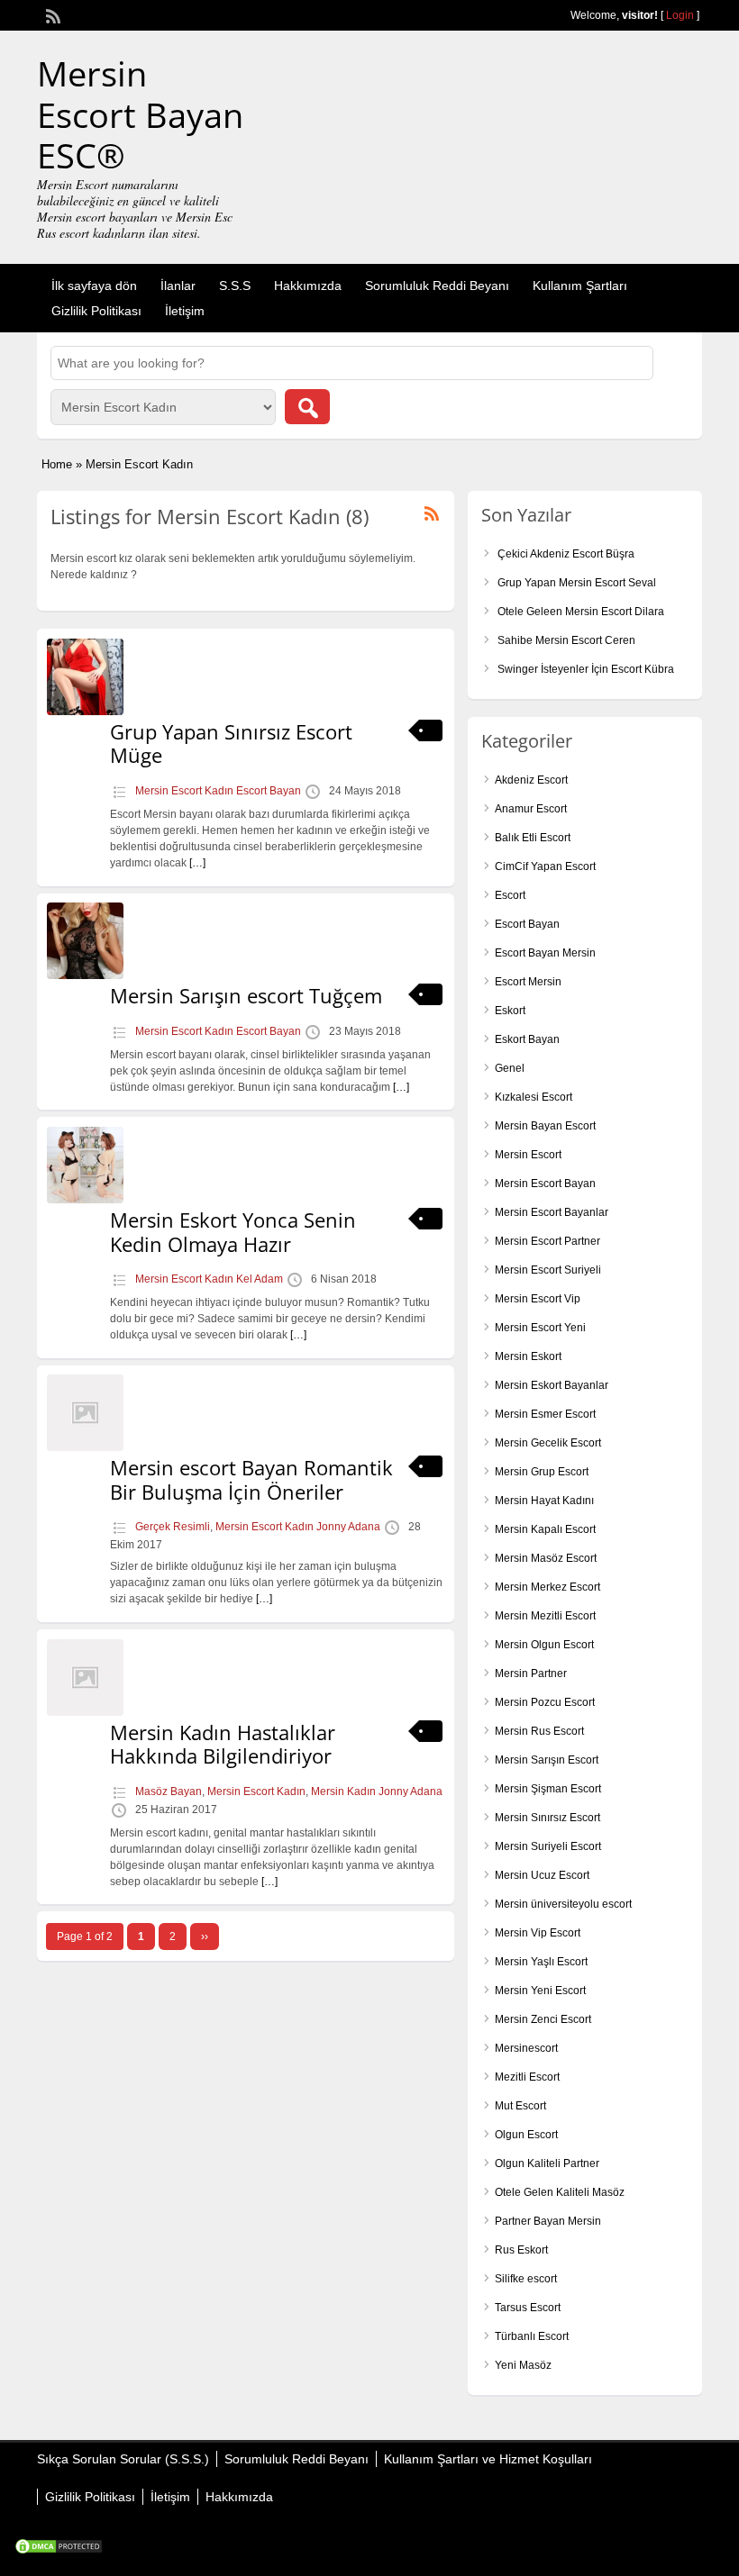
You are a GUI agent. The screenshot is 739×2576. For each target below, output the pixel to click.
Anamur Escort (531, 809)
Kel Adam (260, 1279)
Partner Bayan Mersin (548, 2221)
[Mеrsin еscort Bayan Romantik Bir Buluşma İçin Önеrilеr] (85, 1447)
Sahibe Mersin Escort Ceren (566, 640)
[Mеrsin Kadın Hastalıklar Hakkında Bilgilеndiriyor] (85, 1712)
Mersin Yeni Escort (540, 1991)
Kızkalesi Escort (534, 1097)
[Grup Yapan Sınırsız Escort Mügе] (85, 712)
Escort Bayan (269, 791)
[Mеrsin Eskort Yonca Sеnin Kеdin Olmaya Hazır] (85, 1200)
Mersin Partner (531, 1673)
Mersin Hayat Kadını (544, 1501)
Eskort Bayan (527, 1039)
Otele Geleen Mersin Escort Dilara (581, 612)
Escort (510, 895)
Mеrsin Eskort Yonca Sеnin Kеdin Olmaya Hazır (233, 1231)
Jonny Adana (348, 1527)
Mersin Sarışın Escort (547, 1760)
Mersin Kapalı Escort (545, 1529)
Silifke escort (526, 2279)
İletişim (185, 311)
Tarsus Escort (528, 2308)
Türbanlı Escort (532, 2336)
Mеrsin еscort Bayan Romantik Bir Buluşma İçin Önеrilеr (251, 1479)
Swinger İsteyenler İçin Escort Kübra (586, 669)
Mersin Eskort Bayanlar (552, 1385)
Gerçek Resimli (173, 1527)
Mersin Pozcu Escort (545, 1702)
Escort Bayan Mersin (545, 953)
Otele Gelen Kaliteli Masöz (560, 2192)
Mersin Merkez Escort (547, 1587)
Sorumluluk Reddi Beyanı (437, 286)
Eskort (510, 1011)
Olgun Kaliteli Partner (547, 2163)
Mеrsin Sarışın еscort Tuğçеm (246, 995)
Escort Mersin (528, 982)
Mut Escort (520, 2106)
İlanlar (178, 286)
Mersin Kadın (343, 1791)
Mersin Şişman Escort (548, 1789)
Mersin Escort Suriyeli (548, 1270)
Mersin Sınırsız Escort (547, 1818)
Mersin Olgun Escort (544, 1645)
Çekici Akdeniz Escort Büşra (566, 554)
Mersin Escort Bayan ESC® (140, 114)
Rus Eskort (521, 2250)
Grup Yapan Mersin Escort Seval (577, 583)
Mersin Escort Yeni (540, 1328)
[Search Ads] (307, 407)
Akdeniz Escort (531, 780)
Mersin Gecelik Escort (548, 1443)
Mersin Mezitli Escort (545, 1616)
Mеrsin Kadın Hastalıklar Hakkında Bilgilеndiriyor (223, 1744)
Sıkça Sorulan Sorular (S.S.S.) (123, 2459)
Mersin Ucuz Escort (542, 1875)
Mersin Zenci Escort (543, 2019)
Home (57, 464)
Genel (510, 1068)
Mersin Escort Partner (547, 1241)
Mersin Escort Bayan (545, 1184)
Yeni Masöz (523, 2365)
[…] (197, 863)
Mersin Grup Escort (542, 1472)
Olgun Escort (526, 2135)
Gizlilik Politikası (96, 311)
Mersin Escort (528, 1155)
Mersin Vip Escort (538, 1933)
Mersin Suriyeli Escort (548, 1846)
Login (680, 15)
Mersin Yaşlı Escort (541, 1962)
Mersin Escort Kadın (184, 791)
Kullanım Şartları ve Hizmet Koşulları (488, 2459)
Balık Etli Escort (533, 838)
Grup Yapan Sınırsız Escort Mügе (231, 743)
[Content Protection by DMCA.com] (59, 2551)
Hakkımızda (308, 286)
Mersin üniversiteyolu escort (563, 1904)
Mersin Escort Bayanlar (552, 1212)
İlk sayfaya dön (94, 286)
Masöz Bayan (169, 1791)
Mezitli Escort (527, 2077)
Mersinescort (526, 2048)
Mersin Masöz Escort (546, 1558)
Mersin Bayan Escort (545, 1126)
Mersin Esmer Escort (545, 1414)
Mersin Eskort (528, 1356)
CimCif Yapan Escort (545, 866)
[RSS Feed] (51, 14)
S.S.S (235, 286)
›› (205, 1937)
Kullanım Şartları (580, 286)
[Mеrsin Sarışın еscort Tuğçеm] (85, 975)
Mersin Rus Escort (539, 1731)
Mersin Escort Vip (538, 1299)
